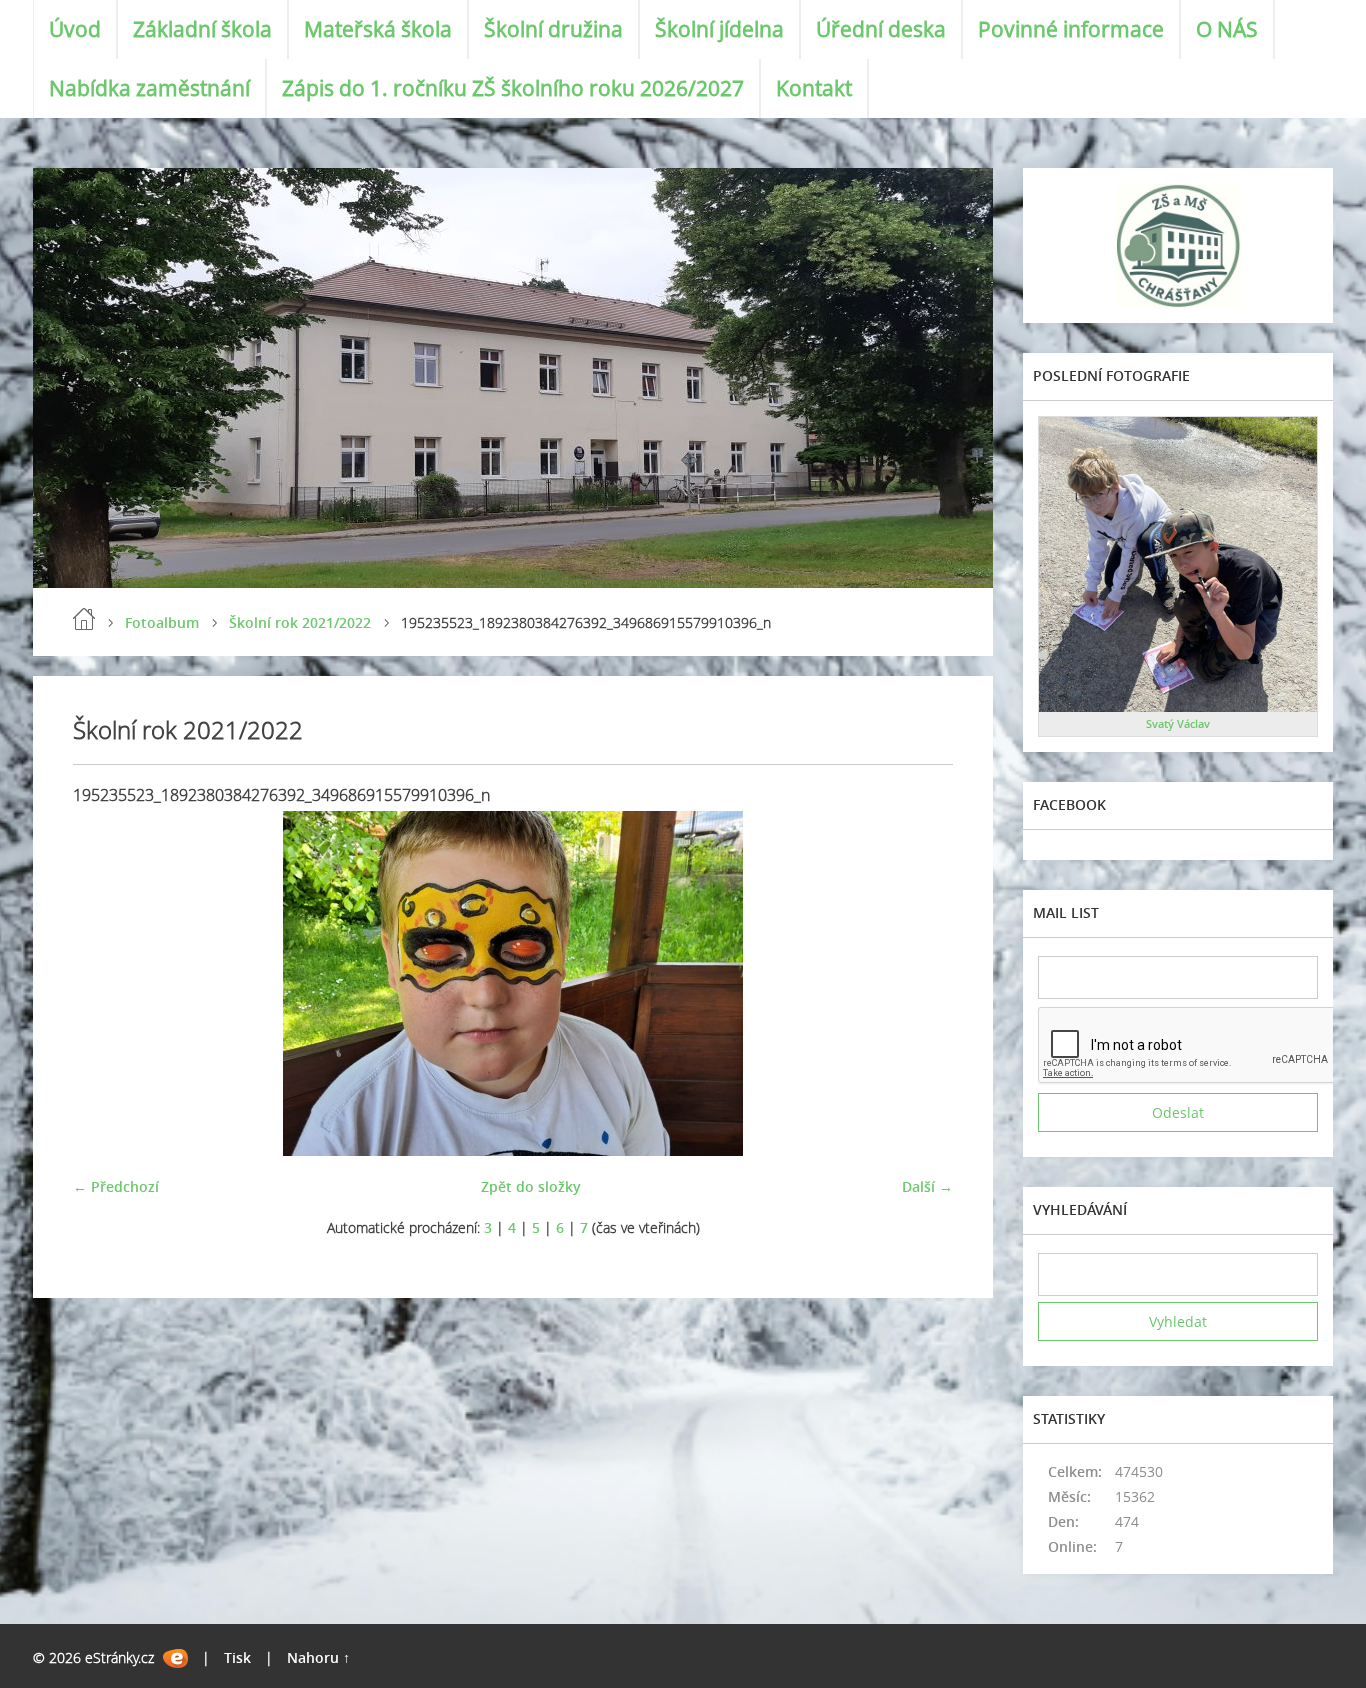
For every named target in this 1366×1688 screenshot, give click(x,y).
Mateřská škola (378, 29)
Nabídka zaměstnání (149, 88)
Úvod (75, 29)
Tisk (237, 1657)
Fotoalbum (162, 622)
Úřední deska (881, 29)
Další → (927, 1186)
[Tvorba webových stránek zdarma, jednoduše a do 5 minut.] (175, 1658)
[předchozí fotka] (105, 983)
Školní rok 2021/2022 (300, 622)
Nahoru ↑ (318, 1657)
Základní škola (202, 29)
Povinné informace (1071, 29)
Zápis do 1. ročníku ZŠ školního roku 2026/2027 (513, 88)
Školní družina (553, 29)
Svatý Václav (1178, 723)
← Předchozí (116, 1186)
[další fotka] (920, 983)
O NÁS (1227, 29)
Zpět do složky (531, 1186)
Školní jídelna (719, 29)
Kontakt (814, 88)
